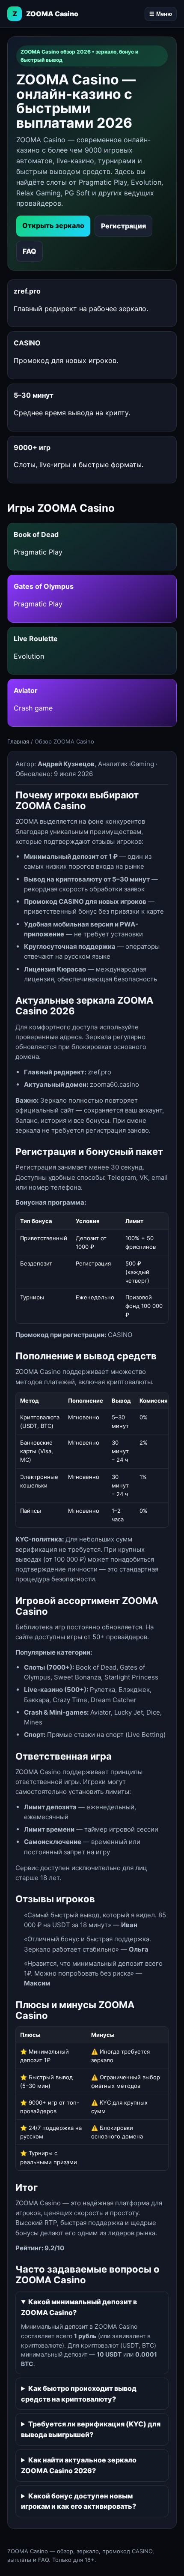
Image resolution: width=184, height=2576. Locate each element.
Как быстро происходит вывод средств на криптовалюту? (79, 2394)
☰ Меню (161, 14)
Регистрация (123, 226)
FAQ (30, 251)
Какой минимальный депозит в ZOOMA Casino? (79, 2307)
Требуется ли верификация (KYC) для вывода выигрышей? (91, 2429)
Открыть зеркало (53, 225)
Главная (18, 741)
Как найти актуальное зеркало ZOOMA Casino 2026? (79, 2465)
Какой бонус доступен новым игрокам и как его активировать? (79, 2501)
